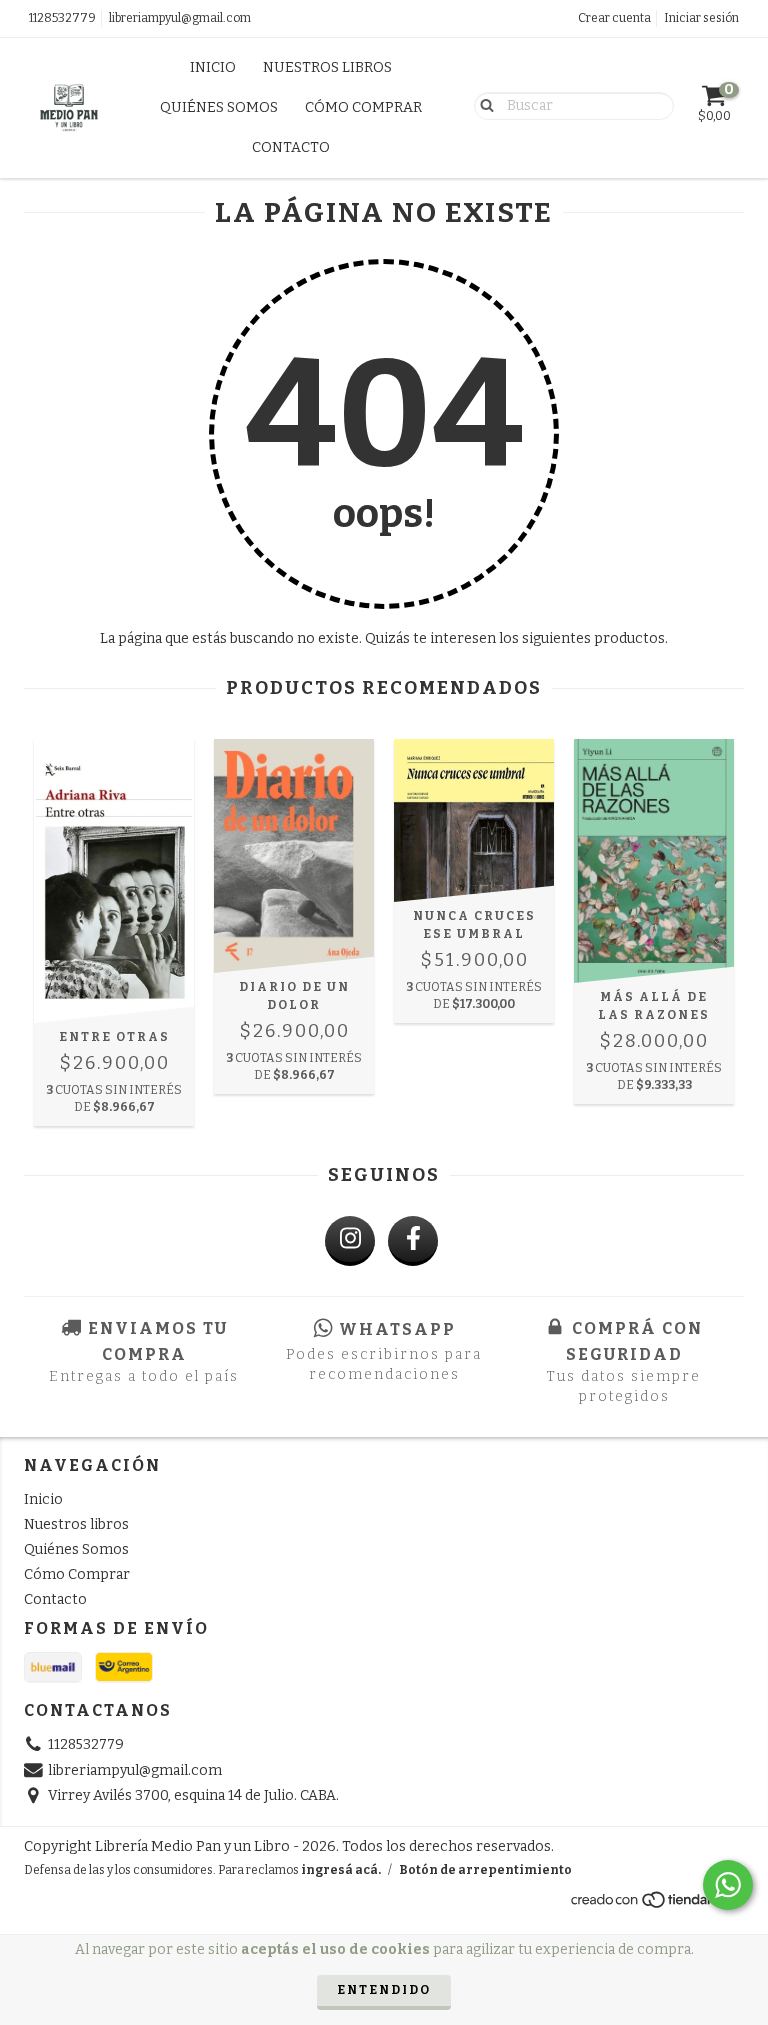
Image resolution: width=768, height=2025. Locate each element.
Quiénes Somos (219, 107)
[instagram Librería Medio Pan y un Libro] (350, 1241)
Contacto (291, 147)
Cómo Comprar (363, 107)
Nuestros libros (327, 67)
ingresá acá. (341, 1870)
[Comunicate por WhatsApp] (728, 1885)
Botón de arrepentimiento (485, 1870)
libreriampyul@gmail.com (180, 18)
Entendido (384, 1990)
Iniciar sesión (701, 18)
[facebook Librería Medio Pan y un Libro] (413, 1241)
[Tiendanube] (656, 1905)
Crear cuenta (614, 18)
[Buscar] (482, 105)
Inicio (213, 67)
